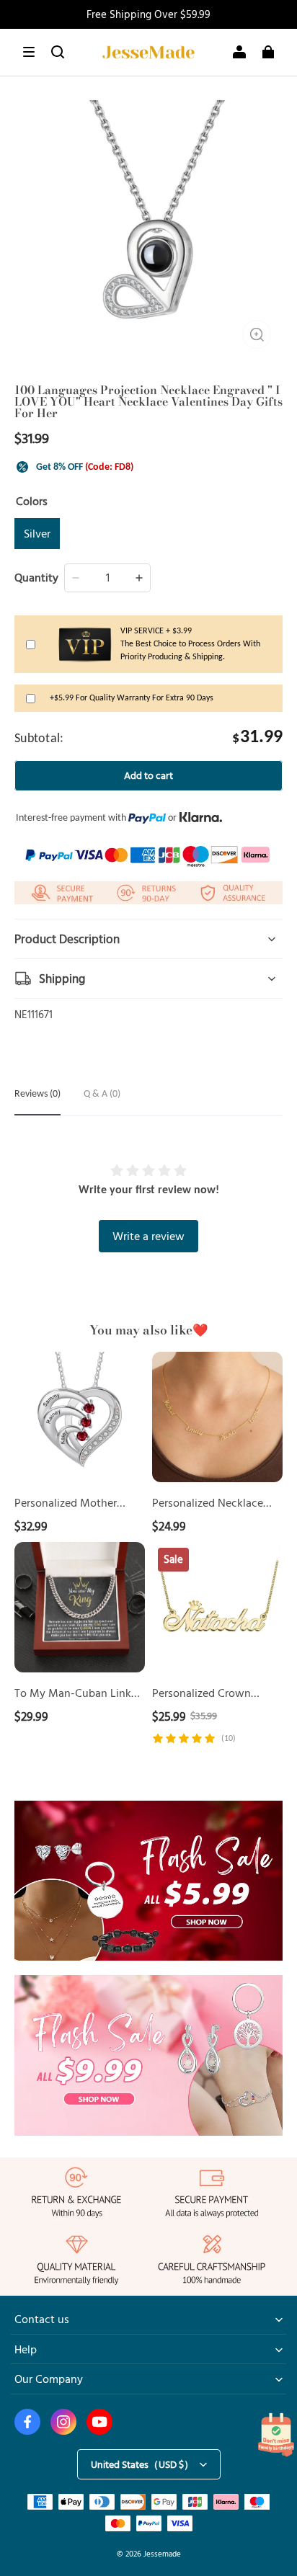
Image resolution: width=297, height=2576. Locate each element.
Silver (37, 533)
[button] (29, 52)
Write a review (148, 1236)
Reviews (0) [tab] (37, 1094)
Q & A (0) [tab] (102, 1094)
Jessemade (162, 2553)
